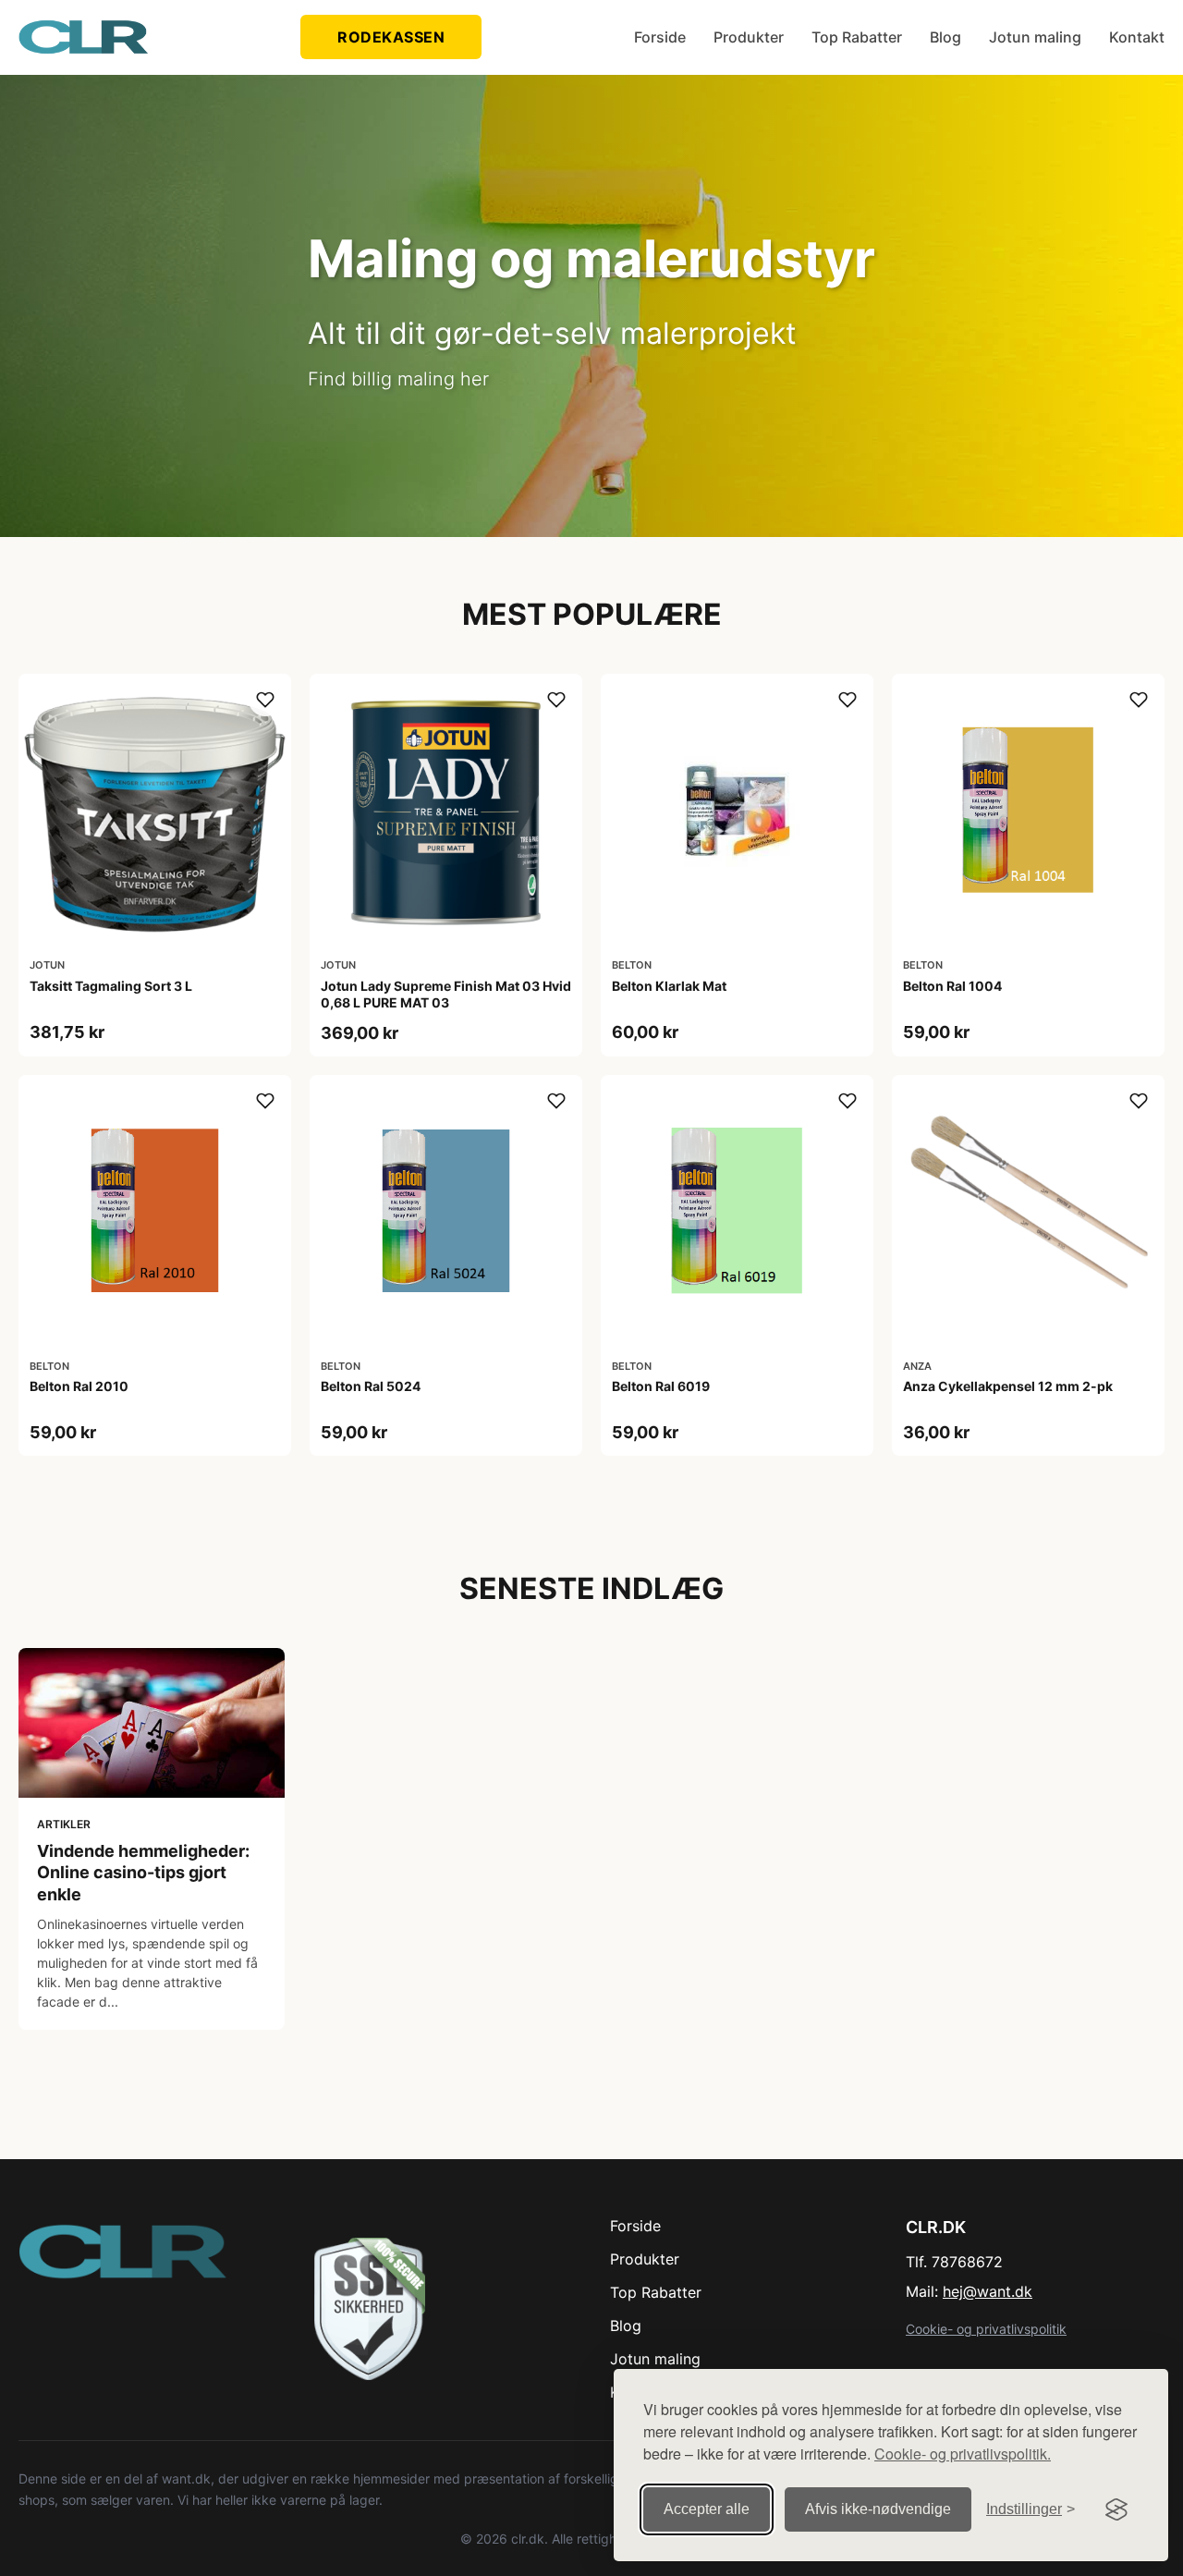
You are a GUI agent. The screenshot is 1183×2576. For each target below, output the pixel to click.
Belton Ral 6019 (661, 1386)
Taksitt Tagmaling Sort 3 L (111, 986)
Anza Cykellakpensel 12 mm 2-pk (1008, 1386)
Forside (660, 37)
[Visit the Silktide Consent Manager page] (1116, 2509)
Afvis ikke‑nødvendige (878, 2509)
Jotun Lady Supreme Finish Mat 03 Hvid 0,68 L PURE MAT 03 (446, 994)
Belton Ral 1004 (952, 986)
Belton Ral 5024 (371, 1386)
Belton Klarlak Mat (669, 986)
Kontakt (1137, 37)
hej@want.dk (988, 2291)
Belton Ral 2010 (79, 1386)
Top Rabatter (857, 37)
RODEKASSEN (391, 37)
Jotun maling (1035, 37)
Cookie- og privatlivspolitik (986, 2329)
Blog (945, 37)
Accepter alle (707, 2509)
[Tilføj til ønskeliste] (265, 700)
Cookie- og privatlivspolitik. (963, 2454)
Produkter (749, 37)
